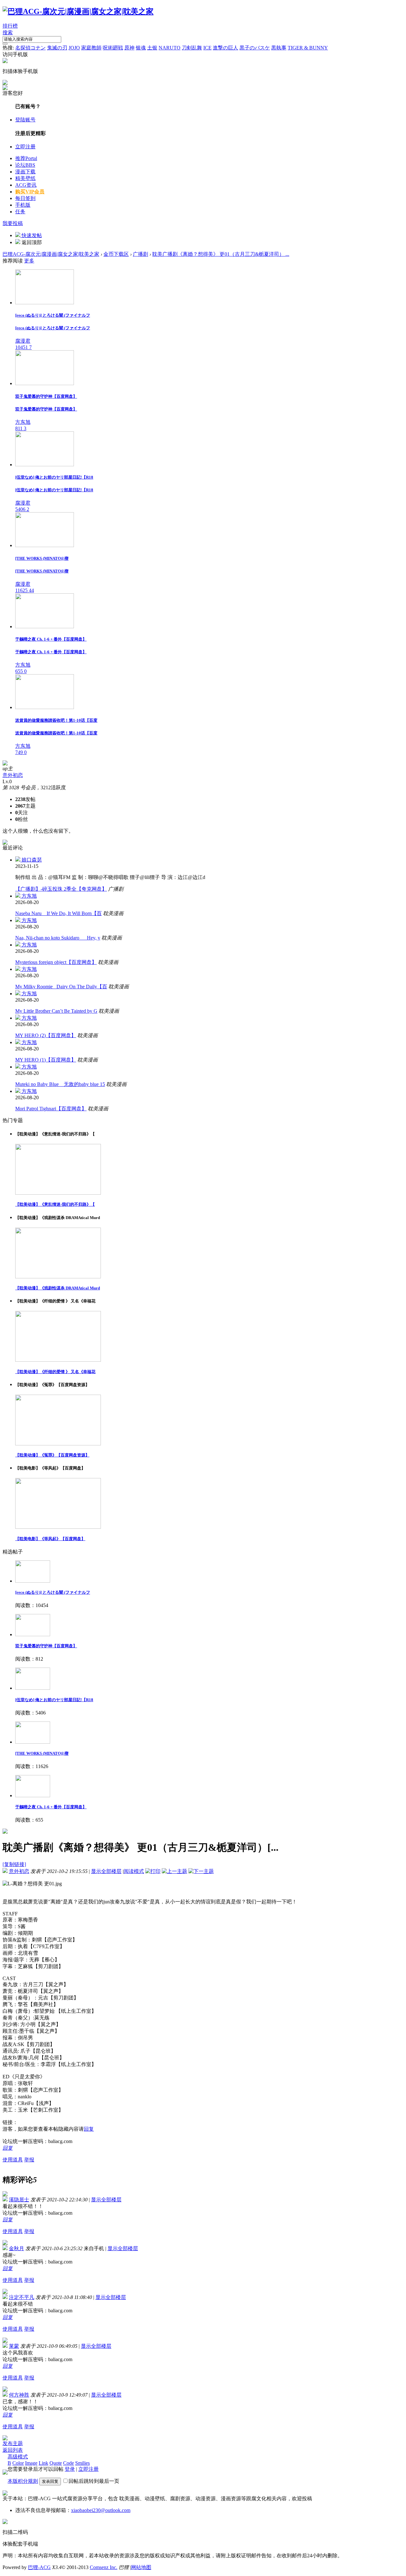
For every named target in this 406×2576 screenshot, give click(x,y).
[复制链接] (14, 1864)
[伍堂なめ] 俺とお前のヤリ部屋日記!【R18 (54, 1700)
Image (31, 2463)
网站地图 (141, 2567)
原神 (129, 48)
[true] (5, 44)
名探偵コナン (30, 48)
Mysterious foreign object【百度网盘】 (56, 962)
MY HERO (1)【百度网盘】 (46, 1060)
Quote (56, 2463)
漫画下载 (25, 172)
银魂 (141, 48)
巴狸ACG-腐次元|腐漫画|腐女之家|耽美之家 (51, 254)
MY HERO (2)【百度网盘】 (46, 1035)
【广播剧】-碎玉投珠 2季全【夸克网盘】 (61, 889)
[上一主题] (174, 1871)
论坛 (25, 165)
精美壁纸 (25, 178)
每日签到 (25, 198)
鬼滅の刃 (57, 48)
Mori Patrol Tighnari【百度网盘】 (51, 1109)
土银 (152, 48)
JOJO (74, 48)
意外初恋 (13, 775)
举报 (29, 2160)
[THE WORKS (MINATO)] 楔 (42, 1753)
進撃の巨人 (226, 48)
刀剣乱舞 (192, 48)
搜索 (8, 32)
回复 (89, 2129)
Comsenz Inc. (104, 2567)
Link (43, 2463)
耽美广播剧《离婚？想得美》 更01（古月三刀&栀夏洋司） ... (221, 254)
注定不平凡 (22, 2297)
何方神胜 (19, 2395)
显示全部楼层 (106, 1871)
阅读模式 (134, 1871)
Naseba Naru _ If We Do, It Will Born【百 (59, 913)
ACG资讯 (26, 185)
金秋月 (16, 2248)
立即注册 (25, 147)
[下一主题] (201, 1871)
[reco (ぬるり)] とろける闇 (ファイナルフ (53, 1592)
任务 (20, 212)
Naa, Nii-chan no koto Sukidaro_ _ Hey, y (58, 938)
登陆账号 (25, 120)
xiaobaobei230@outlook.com (101, 2510)
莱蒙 (14, 2346)
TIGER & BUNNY (308, 48)
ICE (207, 48)
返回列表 (13, 2450)
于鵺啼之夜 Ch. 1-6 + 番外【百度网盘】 (51, 1807)
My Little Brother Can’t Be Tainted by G (56, 1011)
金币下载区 (116, 254)
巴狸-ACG (39, 2567)
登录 (70, 2469)
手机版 (23, 205)
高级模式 (18, 2457)
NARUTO (170, 48)
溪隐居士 (19, 2200)
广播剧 (141, 254)
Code (69, 2463)
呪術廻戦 (113, 48)
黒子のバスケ (255, 48)
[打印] (153, 1871)
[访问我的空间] (5, 764)
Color (18, 2463)
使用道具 (13, 2160)
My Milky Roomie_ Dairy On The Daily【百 (61, 987)
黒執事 (279, 48)
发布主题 (13, 2443)
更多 (29, 261)
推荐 (26, 158)
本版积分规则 (23, 2481)
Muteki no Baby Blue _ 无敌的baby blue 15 (60, 1084)
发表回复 (50, 2481)
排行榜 (10, 26)
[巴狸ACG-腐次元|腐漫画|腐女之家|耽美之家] (78, 11)
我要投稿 (13, 223)
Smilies (82, 2463)
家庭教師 (91, 48)
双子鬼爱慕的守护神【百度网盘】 (46, 1646)
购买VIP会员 (30, 192)
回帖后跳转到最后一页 (94, 2481)
